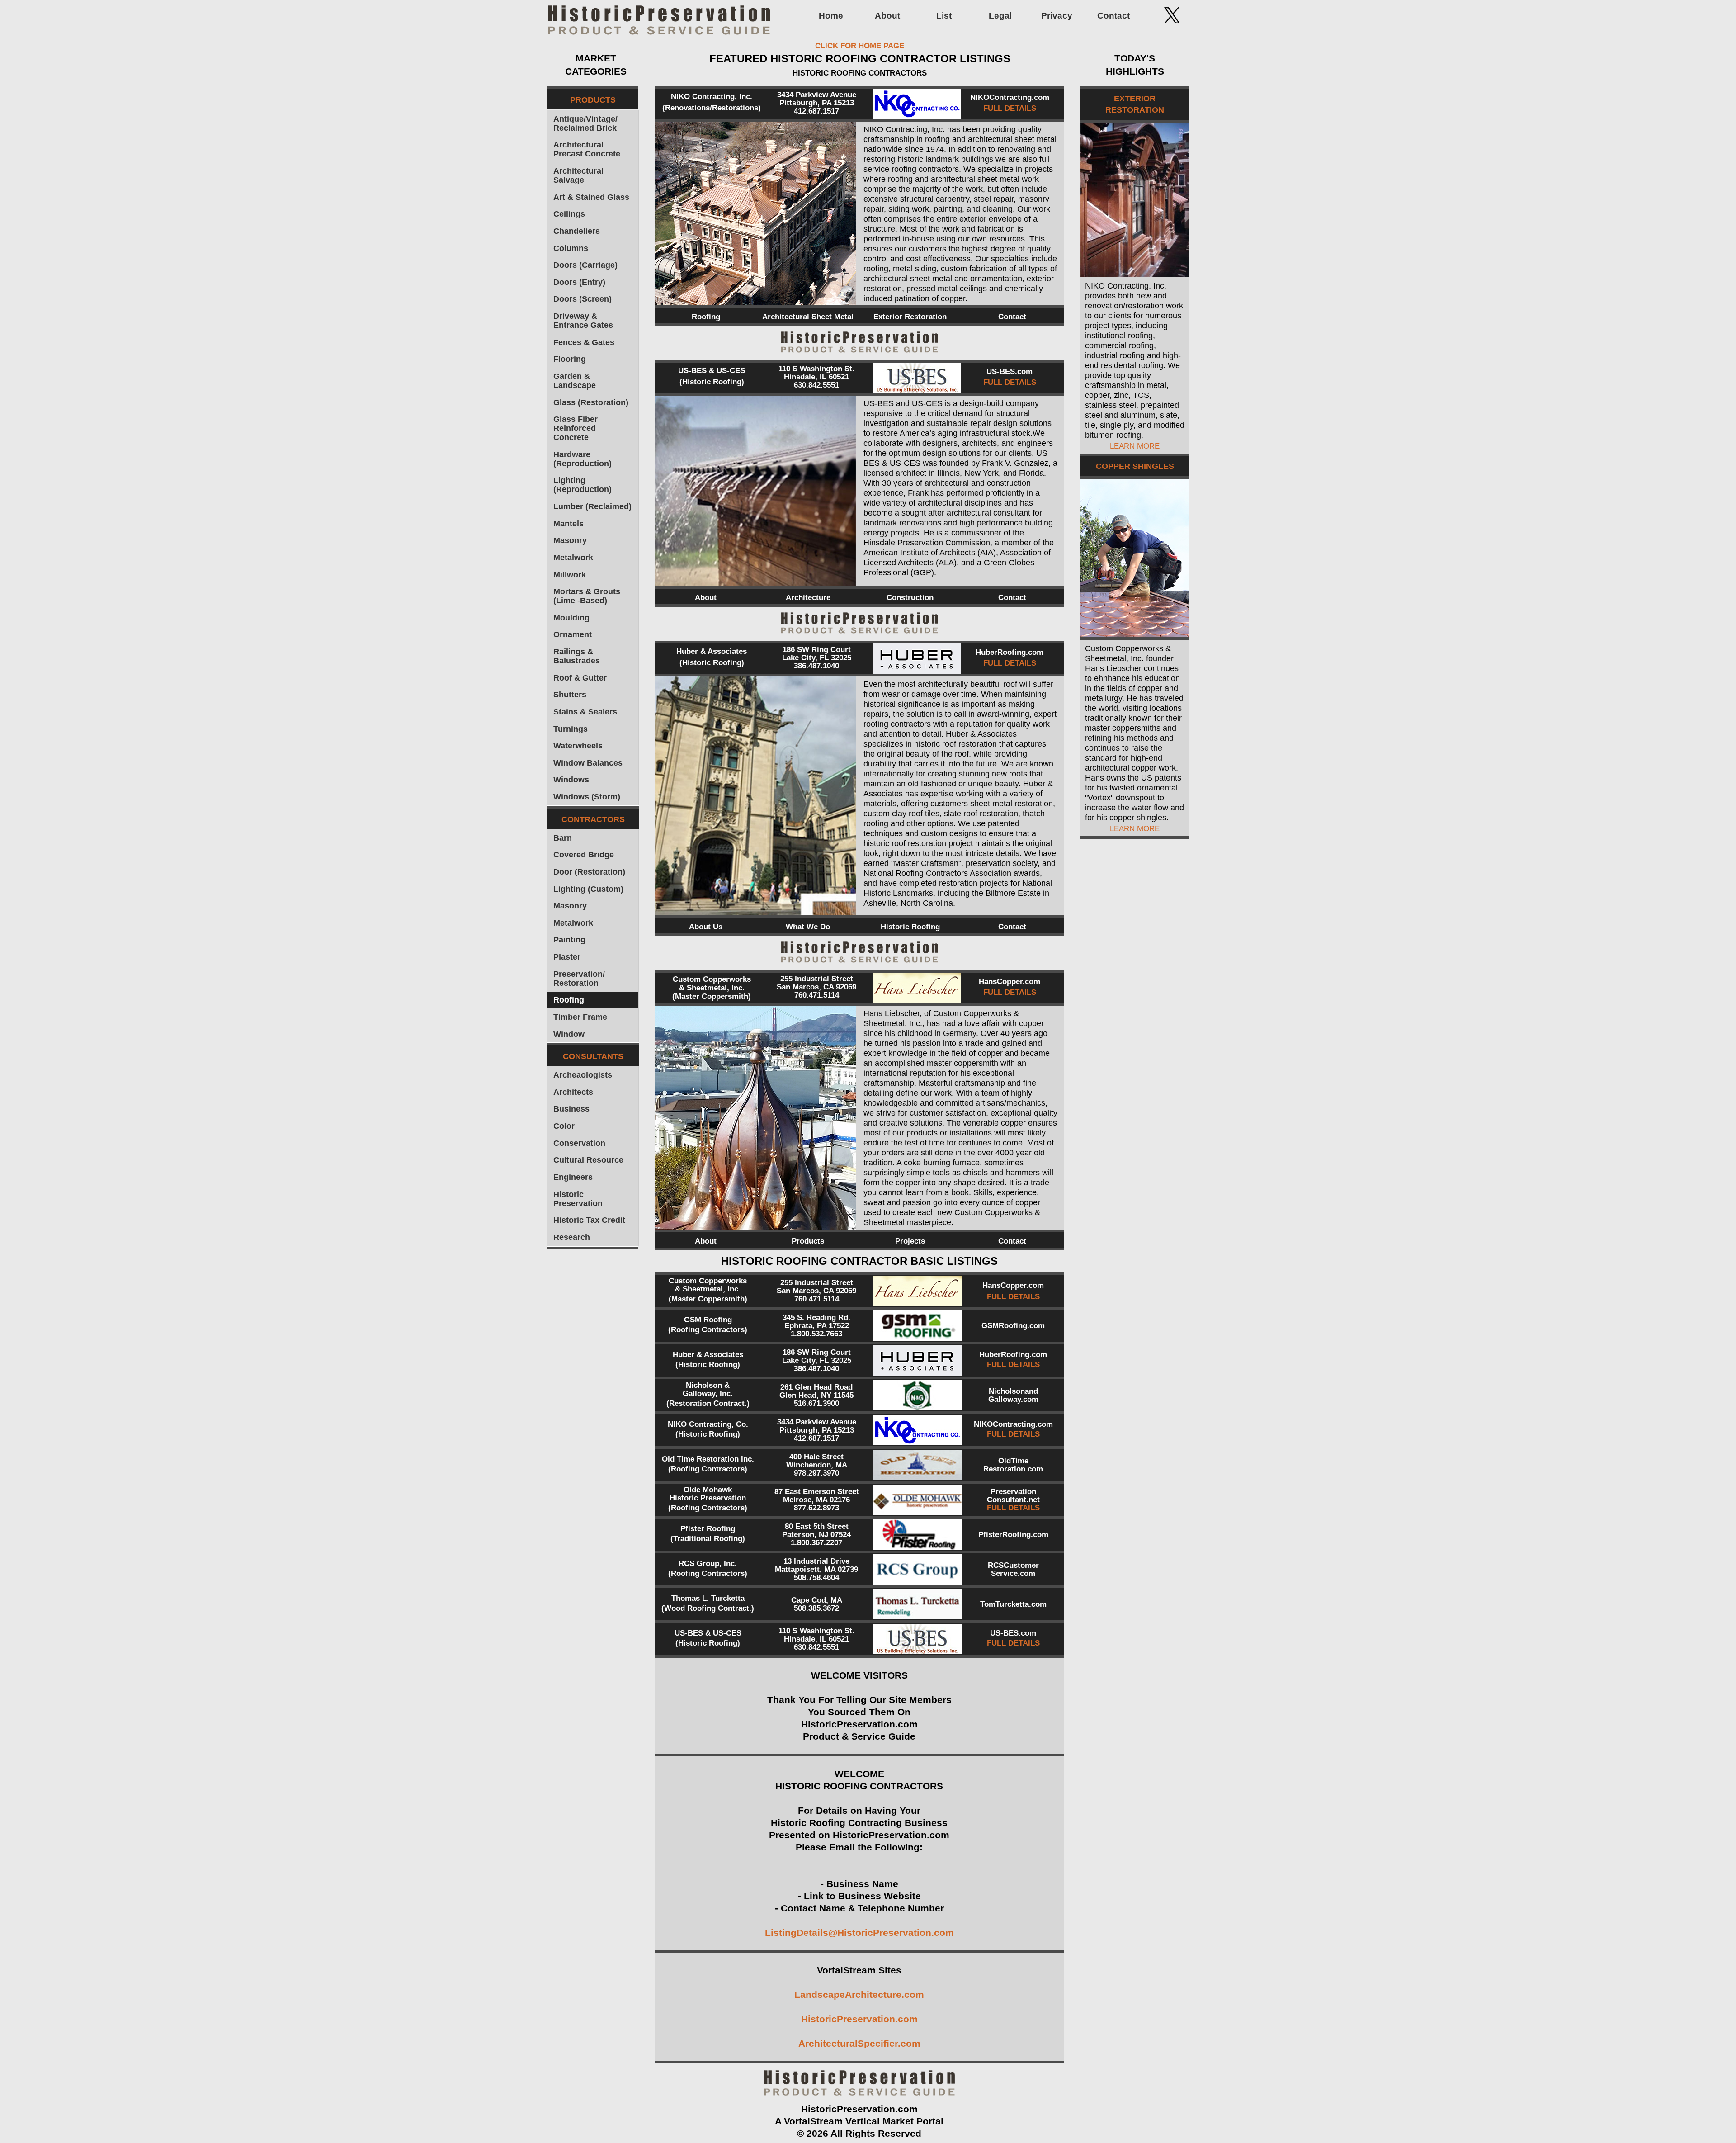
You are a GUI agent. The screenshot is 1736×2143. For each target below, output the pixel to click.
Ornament (573, 634)
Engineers (573, 1177)
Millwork (570, 575)
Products (808, 1241)
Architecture (808, 598)
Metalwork (573, 558)
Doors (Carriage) (585, 265)
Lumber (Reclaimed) (592, 506)
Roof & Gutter (580, 678)
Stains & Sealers (585, 712)
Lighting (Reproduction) (583, 485)
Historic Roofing (910, 927)
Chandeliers (577, 231)
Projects (910, 1241)
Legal (1000, 16)
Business (571, 1109)
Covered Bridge (584, 855)
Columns (571, 248)
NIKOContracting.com (1010, 97)
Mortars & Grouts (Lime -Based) (587, 596)
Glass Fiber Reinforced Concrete (576, 428)
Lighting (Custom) (588, 889)
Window (569, 1034)
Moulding (571, 618)
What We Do (808, 927)
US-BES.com (1010, 371)
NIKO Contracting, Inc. (712, 97)
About (887, 16)
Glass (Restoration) (591, 402)
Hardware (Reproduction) (583, 459)
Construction (910, 598)
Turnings (571, 729)
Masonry (570, 540)
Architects (573, 1092)
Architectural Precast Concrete (587, 149)
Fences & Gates (584, 342)
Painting (569, 940)
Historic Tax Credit (589, 1220)
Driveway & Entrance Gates (583, 321)
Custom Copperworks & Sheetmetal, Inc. (712, 984)
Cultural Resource (588, 1160)
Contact (1113, 16)
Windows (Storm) (587, 797)
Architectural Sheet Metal (808, 317)
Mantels (568, 524)
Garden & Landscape (575, 381)
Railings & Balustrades (577, 656)
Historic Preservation (578, 1199)
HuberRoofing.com (1010, 652)
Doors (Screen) (583, 299)
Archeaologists (583, 1075)
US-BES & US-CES (712, 371)
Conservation (579, 1143)
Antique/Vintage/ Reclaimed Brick (585, 123)
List (944, 16)
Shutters (570, 695)
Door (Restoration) (589, 872)
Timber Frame (580, 1017)
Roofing (569, 1000)
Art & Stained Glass (591, 197)
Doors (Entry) (579, 282)
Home (831, 16)
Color (564, 1126)
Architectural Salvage (578, 175)
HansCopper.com (1010, 982)
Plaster (567, 957)
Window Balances (588, 763)
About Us (706, 927)
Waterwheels (578, 746)
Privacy (1057, 16)
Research (572, 1237)
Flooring (570, 359)
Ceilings (569, 214)
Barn (563, 838)
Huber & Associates (712, 651)
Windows (571, 780)
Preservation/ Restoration (579, 979)
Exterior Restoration (910, 317)
